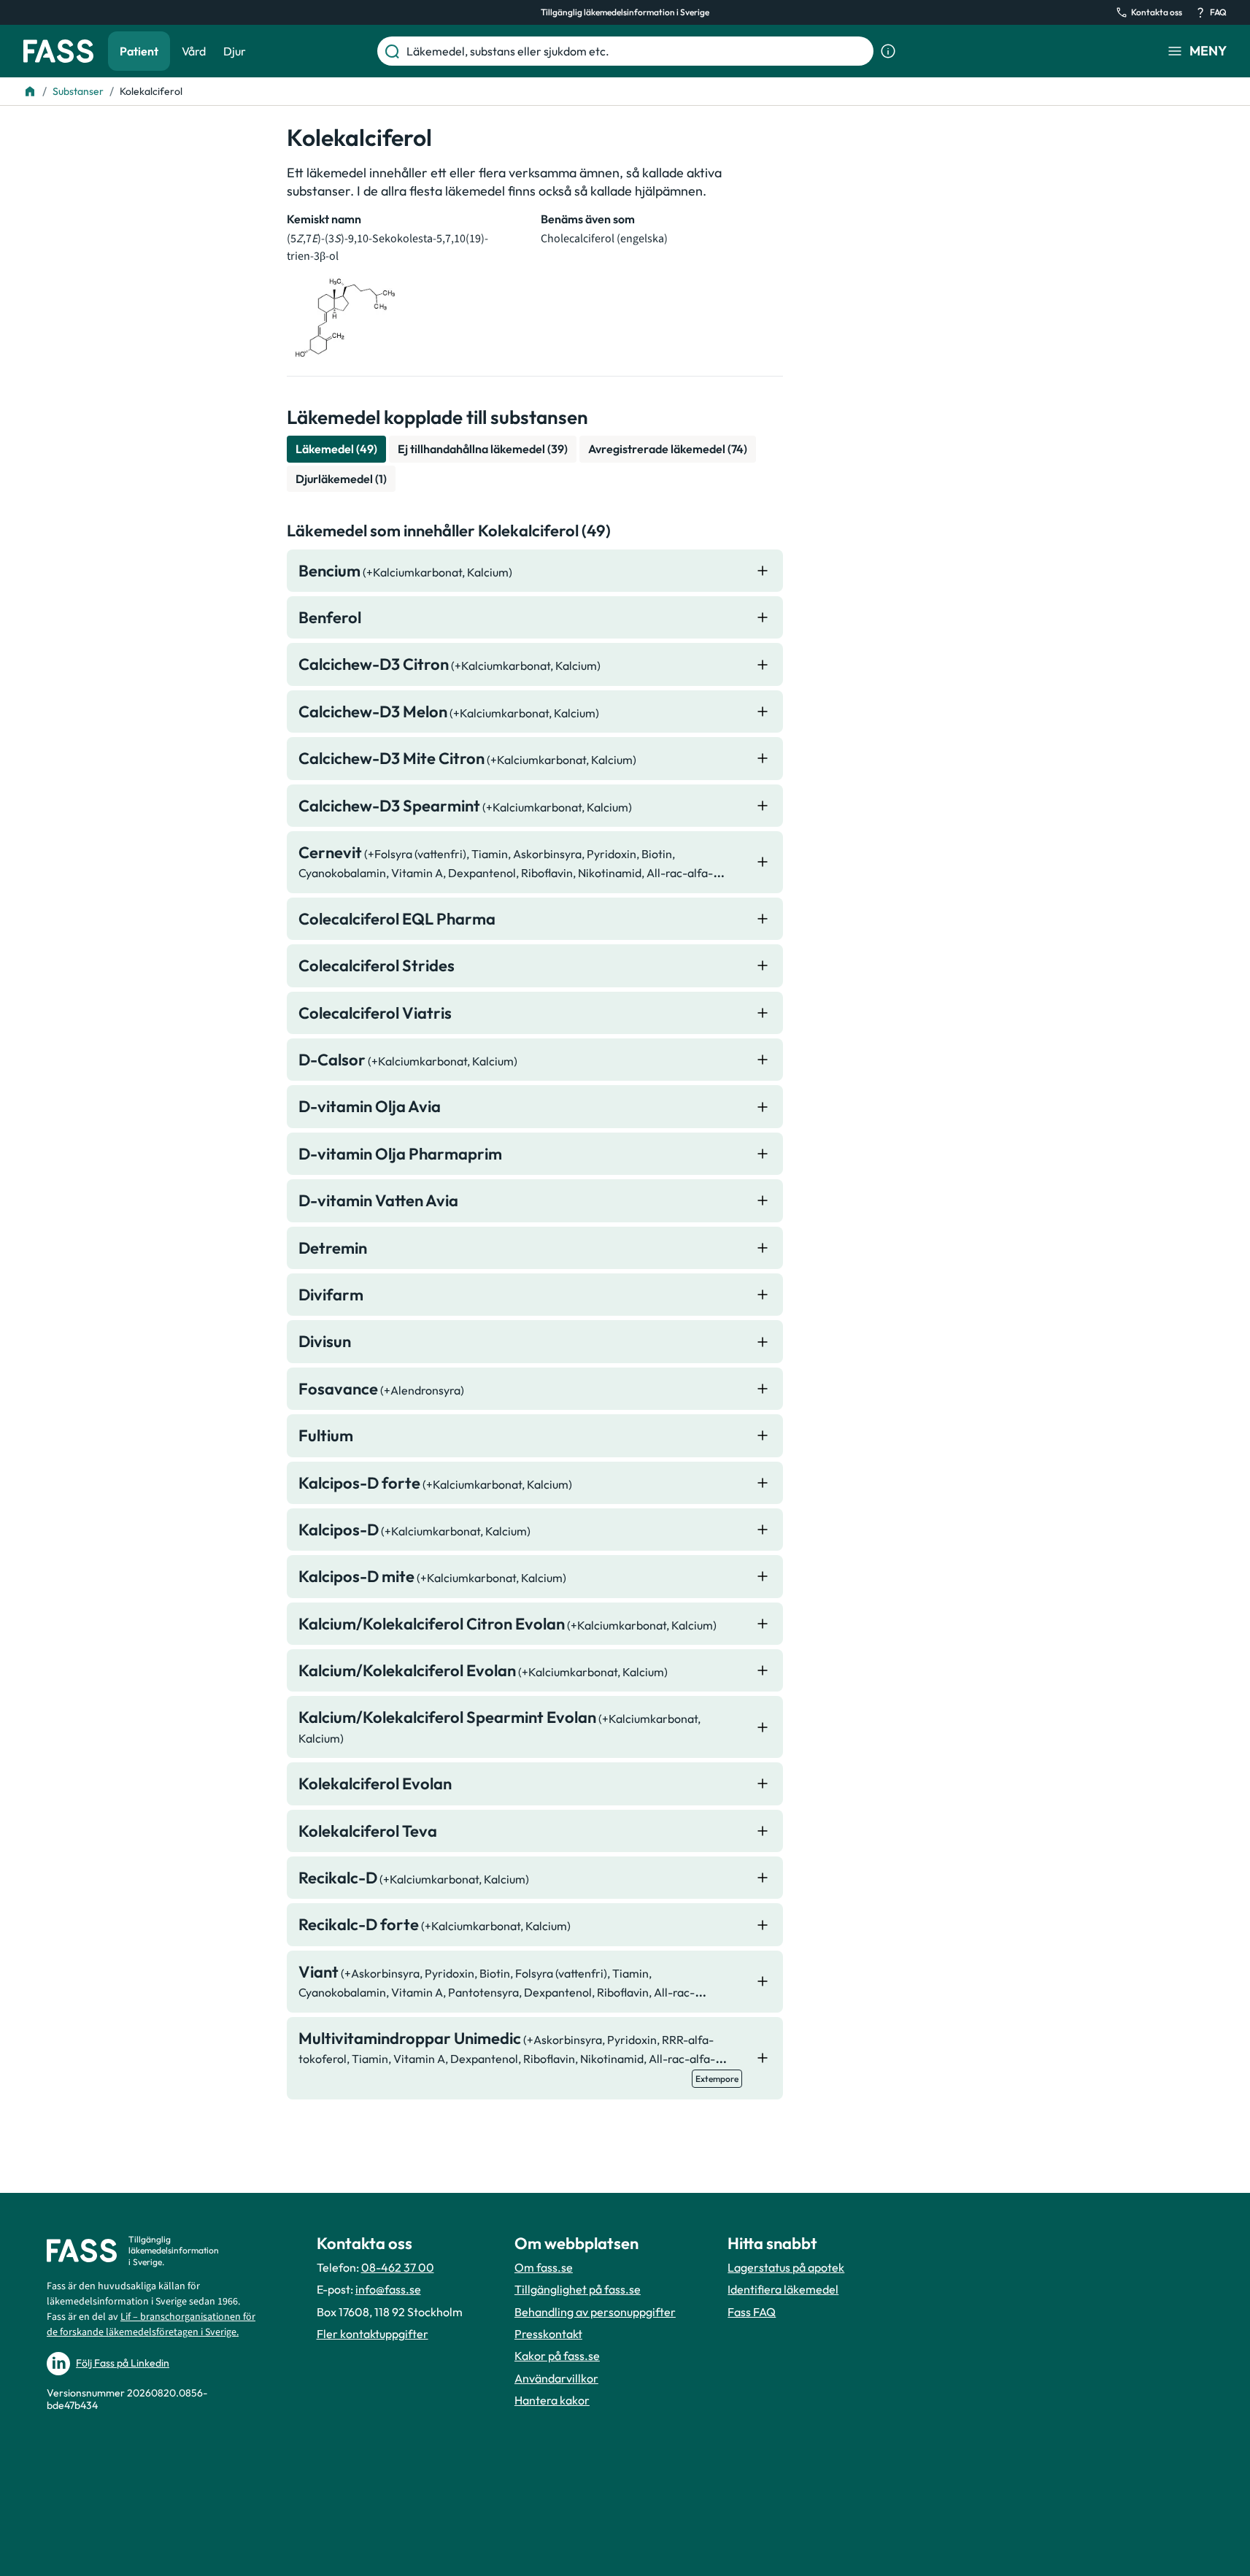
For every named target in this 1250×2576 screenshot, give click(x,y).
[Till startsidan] (30, 91)
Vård (194, 51)
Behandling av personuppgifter (595, 2312)
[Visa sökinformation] (888, 51)
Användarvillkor (556, 2378)
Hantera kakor (552, 2400)
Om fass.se (544, 2267)
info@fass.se (388, 2289)
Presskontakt (548, 2334)
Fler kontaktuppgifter (373, 2334)
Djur (235, 51)
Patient (139, 51)
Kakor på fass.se (557, 2356)
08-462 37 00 (398, 2267)
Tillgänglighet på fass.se (578, 2289)
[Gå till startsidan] (58, 51)
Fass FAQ (752, 2312)
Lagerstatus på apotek (786, 2267)
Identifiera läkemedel (783, 2289)
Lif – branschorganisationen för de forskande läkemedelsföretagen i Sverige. (151, 2325)
